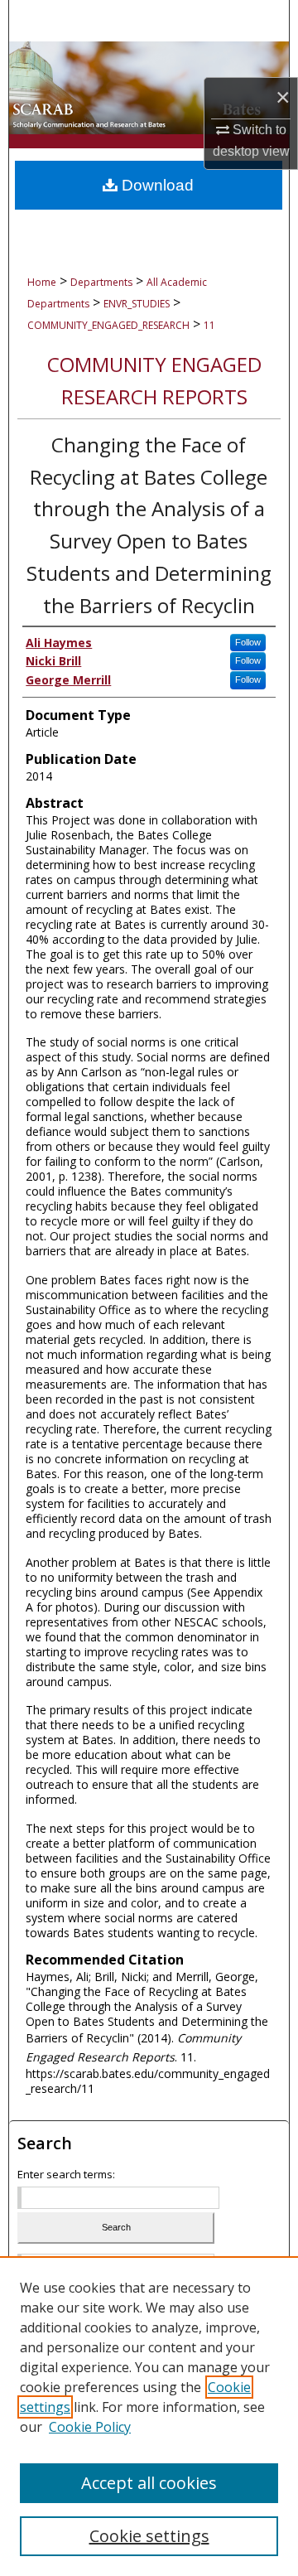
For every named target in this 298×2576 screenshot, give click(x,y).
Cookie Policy (90, 2427)
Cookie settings (149, 2536)
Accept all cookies (149, 2483)
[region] (149, 2416)
